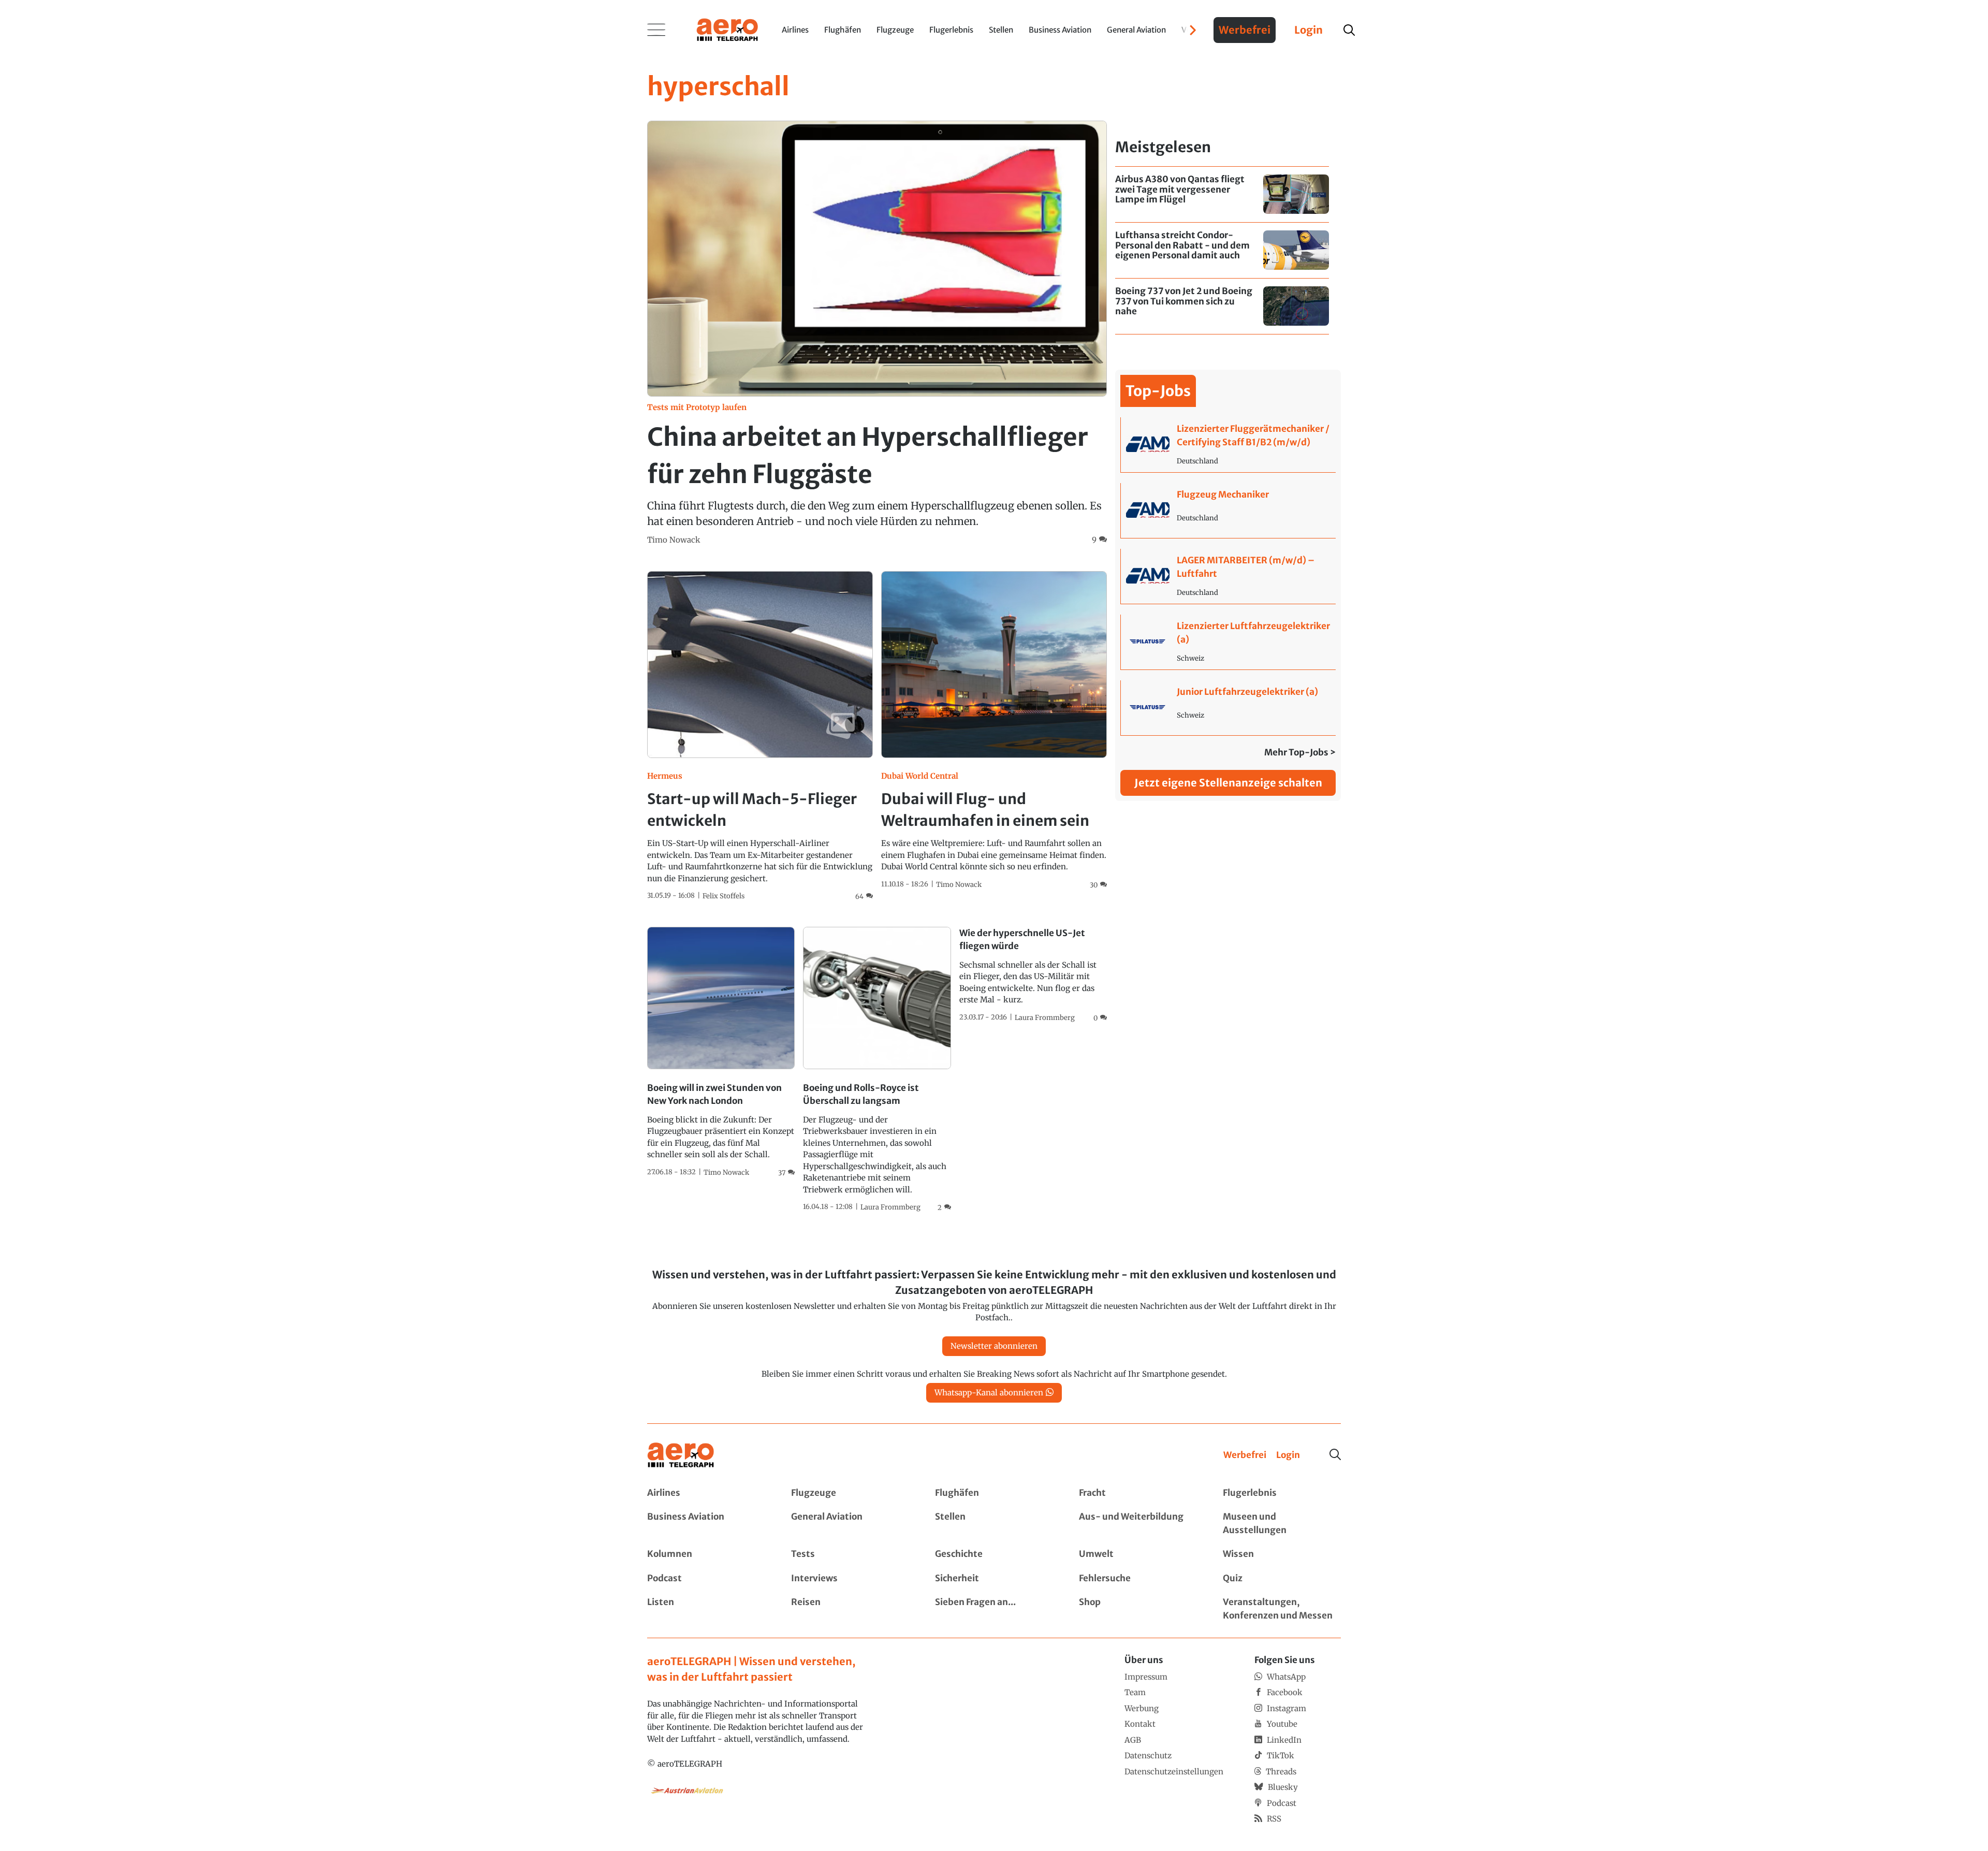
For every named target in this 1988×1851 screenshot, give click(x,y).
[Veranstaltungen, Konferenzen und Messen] (1282, 1609)
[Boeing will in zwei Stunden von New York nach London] (721, 1052)
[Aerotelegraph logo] (727, 29)
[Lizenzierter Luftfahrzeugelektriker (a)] (1228, 642)
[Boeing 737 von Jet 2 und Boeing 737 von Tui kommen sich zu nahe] (1222, 306)
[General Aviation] (850, 1524)
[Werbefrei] (1245, 1455)
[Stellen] (994, 1524)
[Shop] (1138, 1609)
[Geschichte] (994, 1554)
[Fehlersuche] (1138, 1579)
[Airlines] (706, 1493)
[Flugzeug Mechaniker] (1228, 511)
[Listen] (706, 1609)
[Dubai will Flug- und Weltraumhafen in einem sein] (994, 731)
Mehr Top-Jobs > (1300, 752)
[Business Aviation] (706, 1524)
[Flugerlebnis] (1282, 1493)
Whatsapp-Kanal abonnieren (989, 1393)
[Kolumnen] (706, 1554)
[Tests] (850, 1554)
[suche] (1349, 30)
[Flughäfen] (994, 1493)
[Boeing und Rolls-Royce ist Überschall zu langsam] (877, 1070)
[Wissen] (1282, 1554)
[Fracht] (1138, 1493)
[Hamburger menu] (656, 30)
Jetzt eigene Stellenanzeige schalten (1228, 783)
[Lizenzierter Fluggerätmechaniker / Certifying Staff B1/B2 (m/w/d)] (1228, 445)
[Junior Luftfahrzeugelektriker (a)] (1228, 708)
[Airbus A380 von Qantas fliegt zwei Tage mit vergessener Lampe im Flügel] (1222, 194)
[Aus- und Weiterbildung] (1138, 1524)
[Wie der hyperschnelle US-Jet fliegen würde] (1033, 975)
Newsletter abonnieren (994, 1346)
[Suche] (1335, 1454)
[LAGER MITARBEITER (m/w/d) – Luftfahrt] (1228, 576)
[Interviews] (850, 1579)
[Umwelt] (1138, 1554)
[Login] (1288, 1455)
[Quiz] (1282, 1579)
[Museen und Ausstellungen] (1282, 1524)
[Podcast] (706, 1579)
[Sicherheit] (994, 1579)
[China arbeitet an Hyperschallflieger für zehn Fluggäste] (877, 333)
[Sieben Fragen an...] (994, 1609)
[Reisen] (850, 1609)
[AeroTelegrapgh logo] (681, 1455)
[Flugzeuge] (850, 1493)
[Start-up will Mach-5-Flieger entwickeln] (760, 737)
